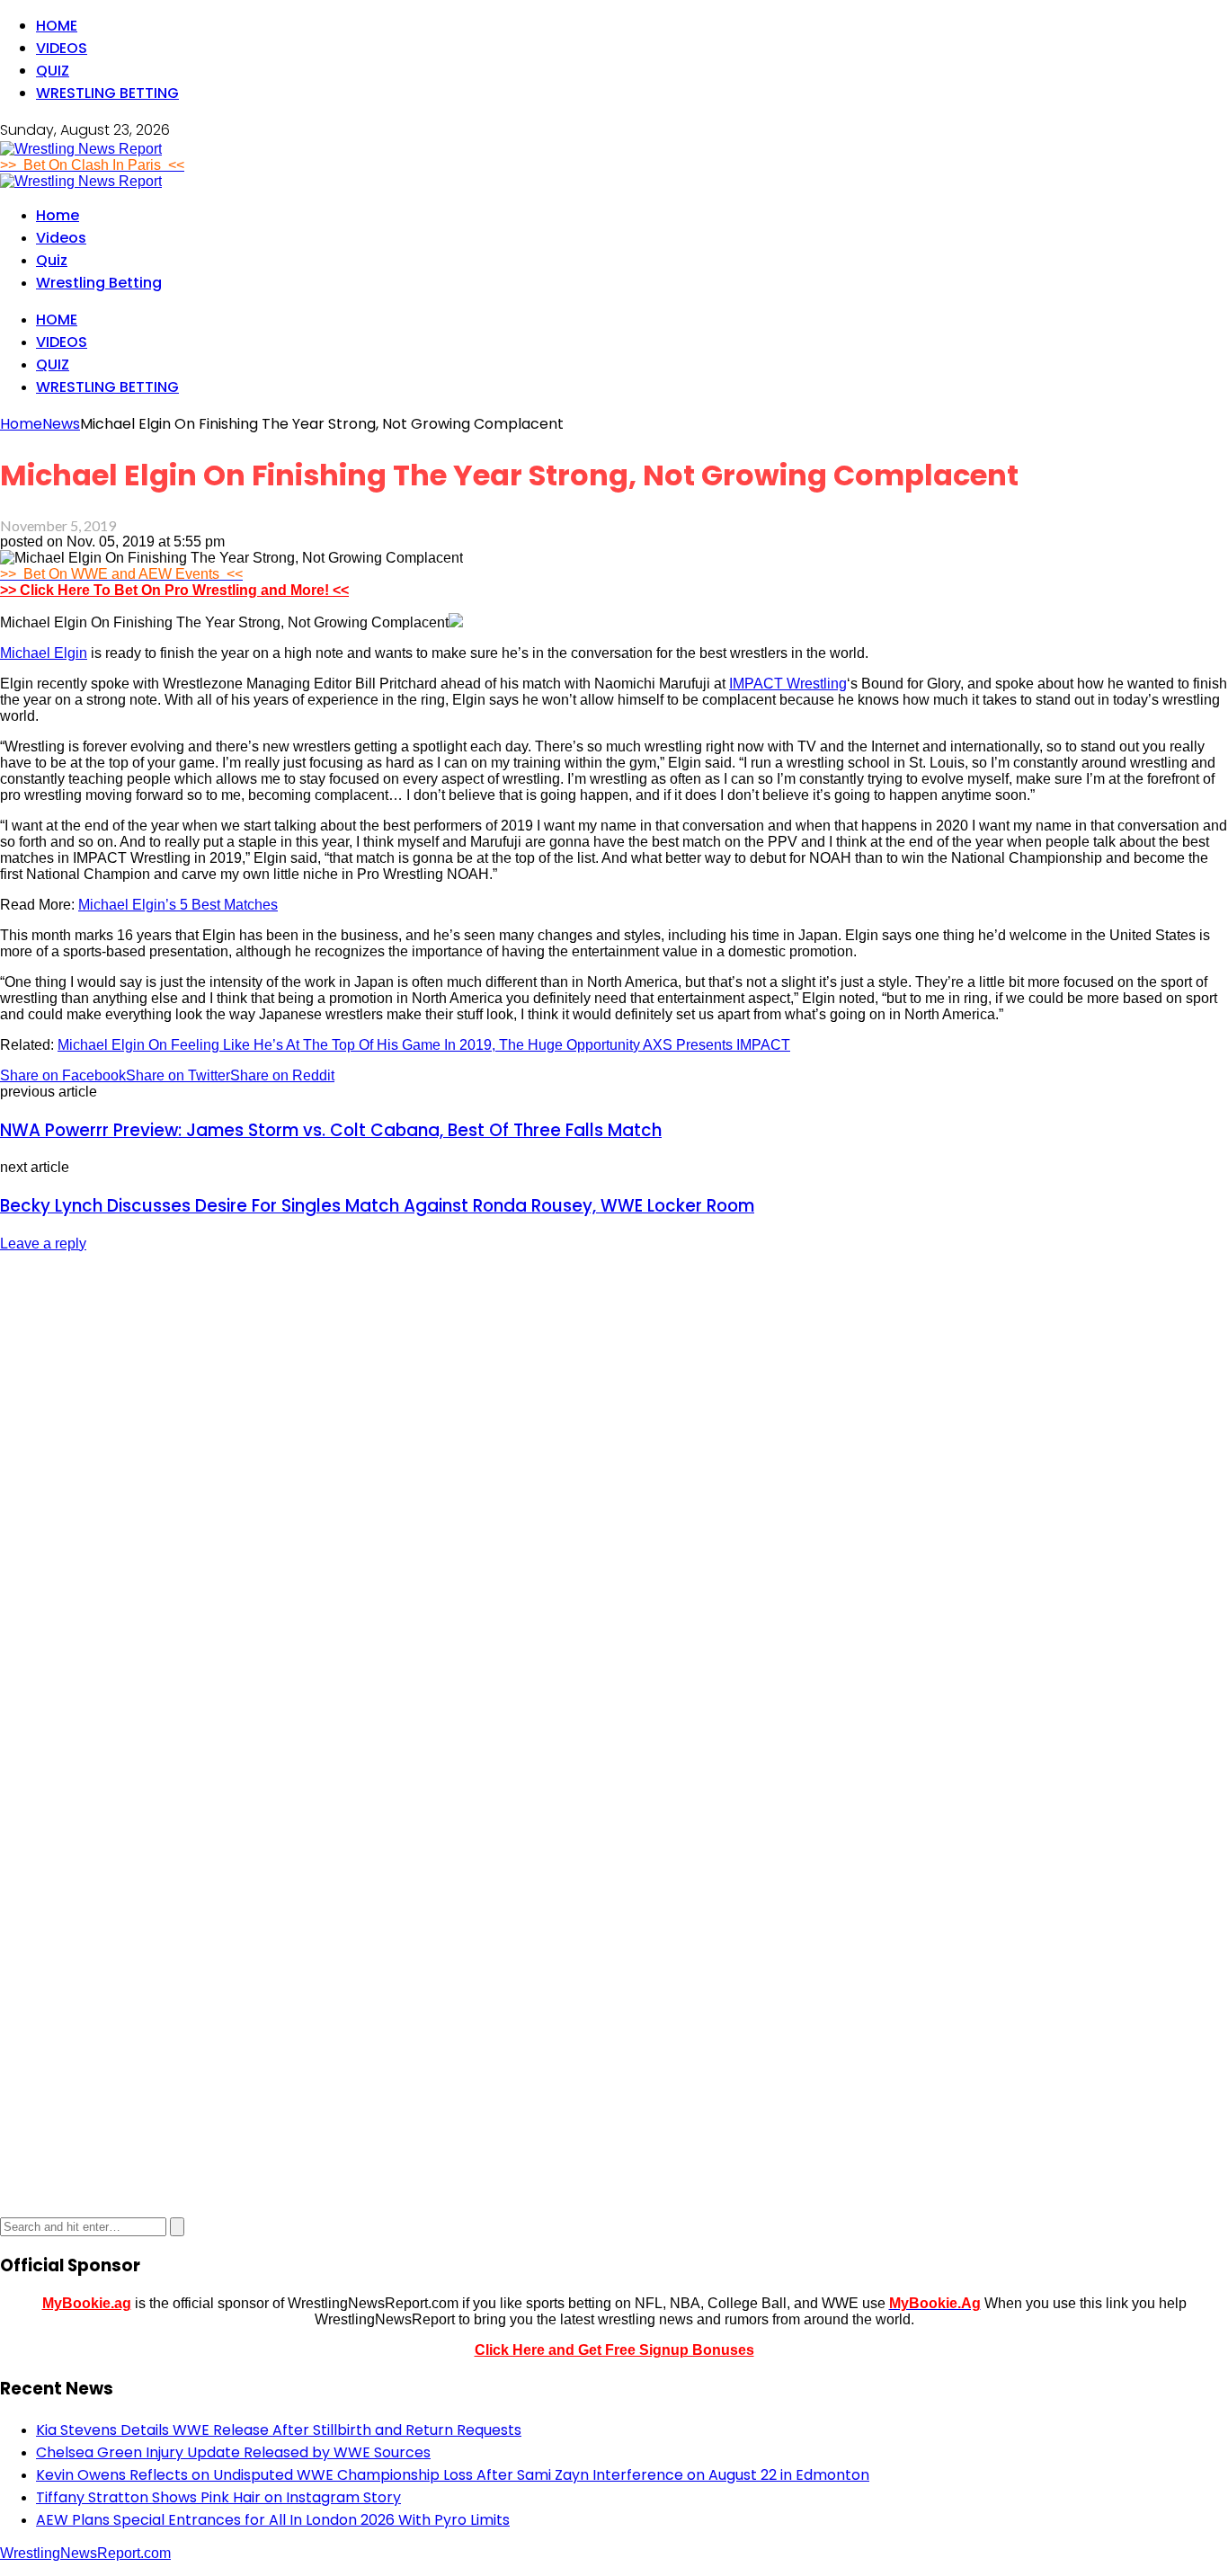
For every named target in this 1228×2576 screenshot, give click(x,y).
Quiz (53, 71)
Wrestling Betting (107, 93)
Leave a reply (43, 1244)
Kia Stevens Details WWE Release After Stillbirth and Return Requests (279, 2430)
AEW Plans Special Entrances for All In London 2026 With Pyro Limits (273, 2520)
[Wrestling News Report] (81, 149)
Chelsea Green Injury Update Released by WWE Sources (233, 2452)
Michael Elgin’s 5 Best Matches (178, 905)
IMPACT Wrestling (788, 684)
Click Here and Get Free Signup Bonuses (614, 2350)
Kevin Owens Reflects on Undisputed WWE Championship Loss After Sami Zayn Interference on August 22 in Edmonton (453, 2475)
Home (57, 26)
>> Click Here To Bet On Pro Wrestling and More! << (174, 590)
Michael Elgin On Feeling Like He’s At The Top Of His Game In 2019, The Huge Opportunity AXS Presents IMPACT (424, 1045)
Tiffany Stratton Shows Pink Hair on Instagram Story (218, 2497)
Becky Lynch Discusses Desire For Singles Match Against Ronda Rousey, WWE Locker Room (377, 1206)
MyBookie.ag (87, 2303)
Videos (62, 48)
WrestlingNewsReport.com (85, 2553)
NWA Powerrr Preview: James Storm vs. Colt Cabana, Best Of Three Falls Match (331, 1130)
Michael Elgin (44, 653)
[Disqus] (614, 1493)
